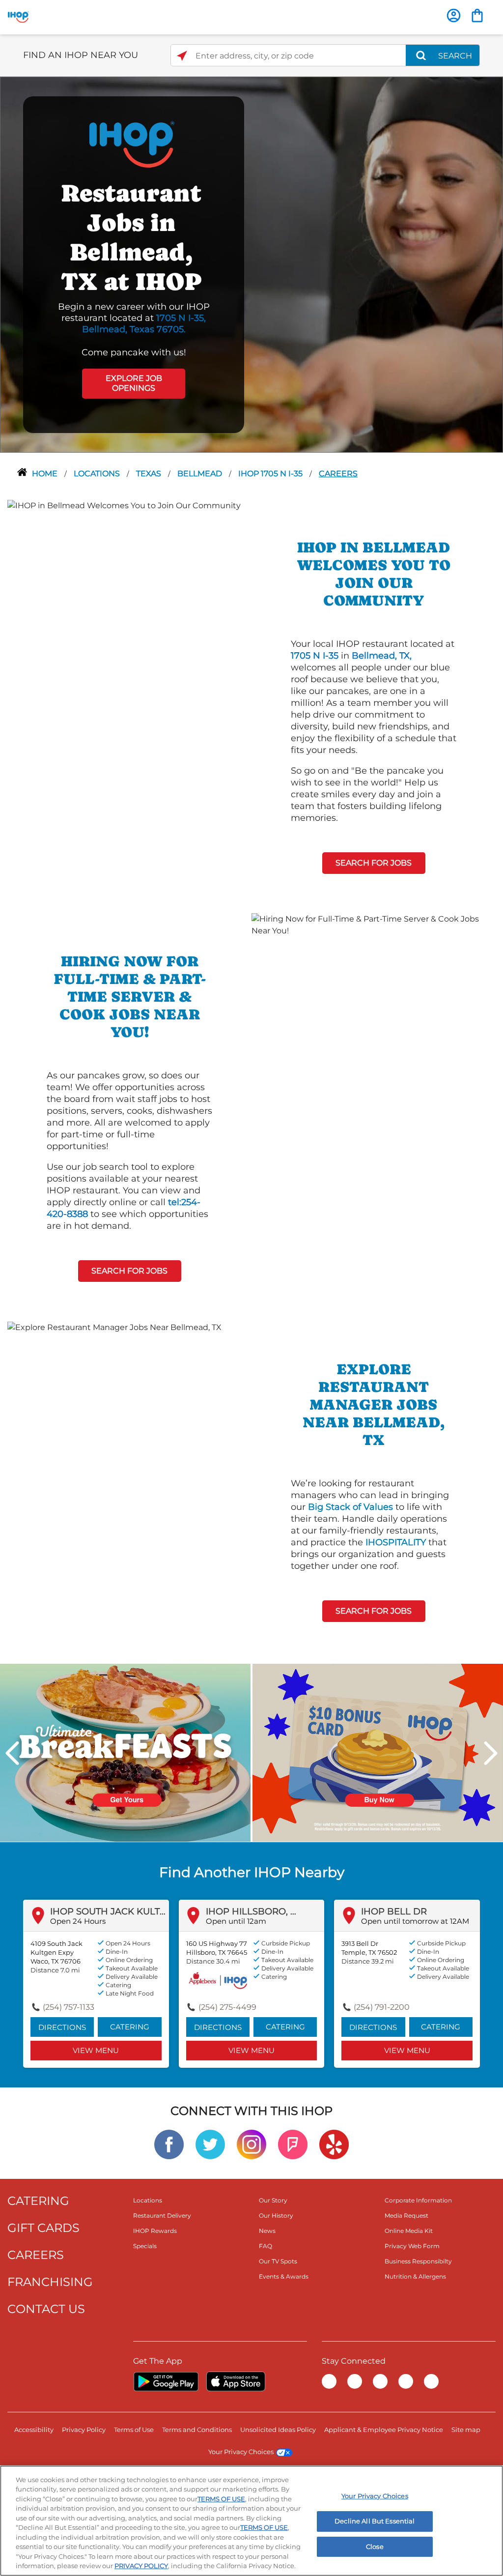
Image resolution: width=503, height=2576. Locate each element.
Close (375, 2547)
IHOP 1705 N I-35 (271, 474)
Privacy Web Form (412, 2246)
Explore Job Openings (134, 383)
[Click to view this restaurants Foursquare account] (293, 2144)
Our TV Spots (278, 2261)
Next (491, 1753)
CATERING (38, 2201)
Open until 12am (236, 1921)
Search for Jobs (374, 863)
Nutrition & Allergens (415, 2276)
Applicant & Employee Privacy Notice (384, 2430)
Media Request (406, 2215)
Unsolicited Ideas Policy (278, 2430)
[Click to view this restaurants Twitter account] (210, 2144)
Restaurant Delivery (162, 2215)
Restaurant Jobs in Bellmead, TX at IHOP (131, 237)
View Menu (96, 2050)
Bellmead (201, 474)
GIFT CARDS (43, 2228)
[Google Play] (166, 2381)
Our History (276, 2215)
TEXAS (150, 474)
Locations (98, 474)
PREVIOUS (12, 1753)
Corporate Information (418, 2200)
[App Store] (236, 2381)
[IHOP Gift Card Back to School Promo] (378, 1752)
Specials (145, 2246)
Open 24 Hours (78, 1921)
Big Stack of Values (350, 1507)
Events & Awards (284, 2276)
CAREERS (36, 2255)
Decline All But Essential (375, 2521)
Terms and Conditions (197, 2430)
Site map (466, 2430)
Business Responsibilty (418, 2261)
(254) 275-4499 (227, 2007)
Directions (62, 2027)
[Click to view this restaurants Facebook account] (169, 2144)
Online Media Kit (409, 2231)
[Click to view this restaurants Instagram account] (251, 2144)
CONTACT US (46, 2309)
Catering (130, 2027)
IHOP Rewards (155, 2231)
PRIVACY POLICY (141, 2566)
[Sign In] (454, 15)
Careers (338, 474)
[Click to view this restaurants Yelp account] (334, 2144)
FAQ (265, 2246)
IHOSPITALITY (396, 1542)
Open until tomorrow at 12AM (415, 1921)
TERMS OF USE (221, 2499)
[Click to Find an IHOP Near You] (182, 56)
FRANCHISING (50, 2282)
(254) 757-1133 (69, 2007)
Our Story (273, 2200)
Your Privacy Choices (241, 2452)
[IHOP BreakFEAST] (125, 1752)
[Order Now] (477, 15)
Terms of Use (134, 2430)
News (267, 2231)
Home (46, 474)
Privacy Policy (84, 2430)
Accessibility (34, 2430)
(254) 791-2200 (382, 2007)
